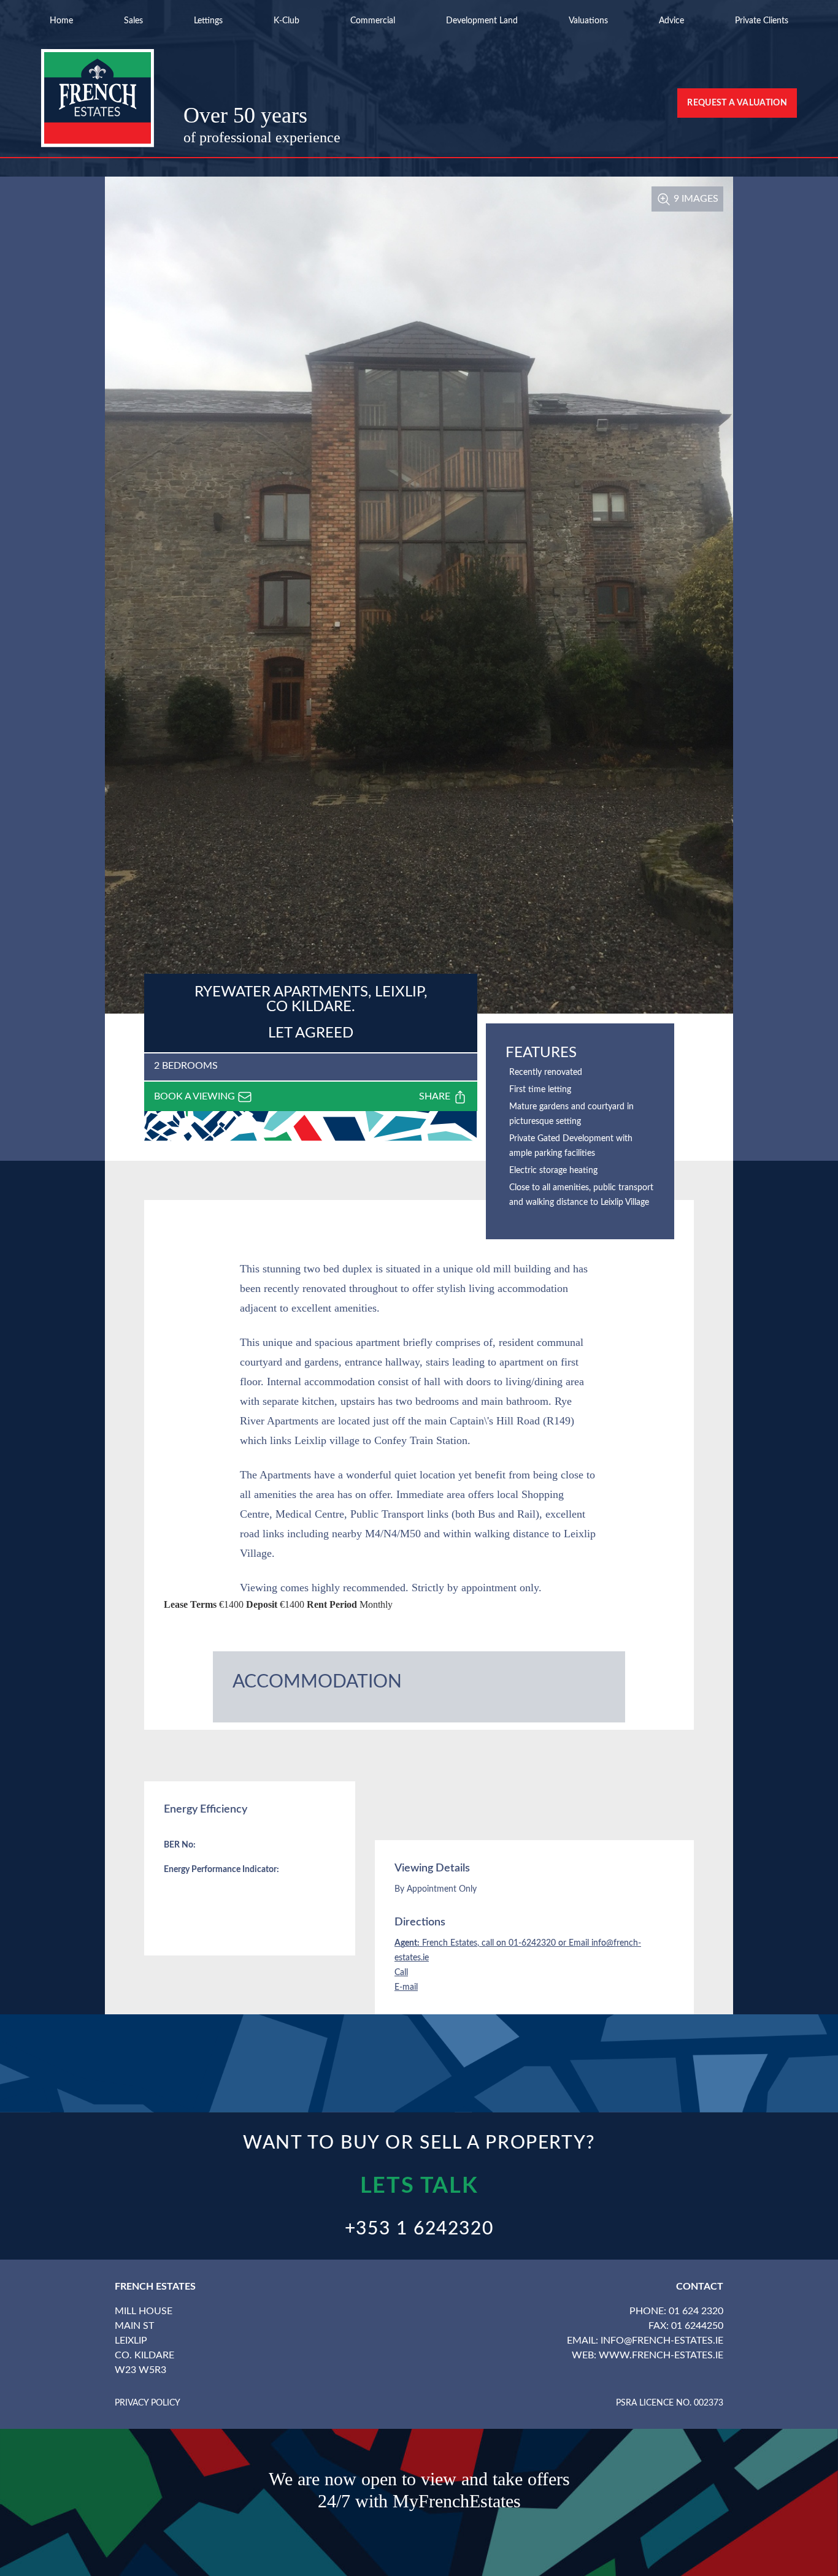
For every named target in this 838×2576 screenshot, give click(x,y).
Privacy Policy (148, 2403)
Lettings (208, 21)
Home (61, 21)
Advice (671, 21)
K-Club (286, 21)
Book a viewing (196, 1096)
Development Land (482, 21)
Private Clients (762, 21)
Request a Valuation (737, 103)
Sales (133, 21)
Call (401, 1973)
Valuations (588, 21)
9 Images (695, 199)
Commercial (373, 21)
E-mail (406, 1987)
